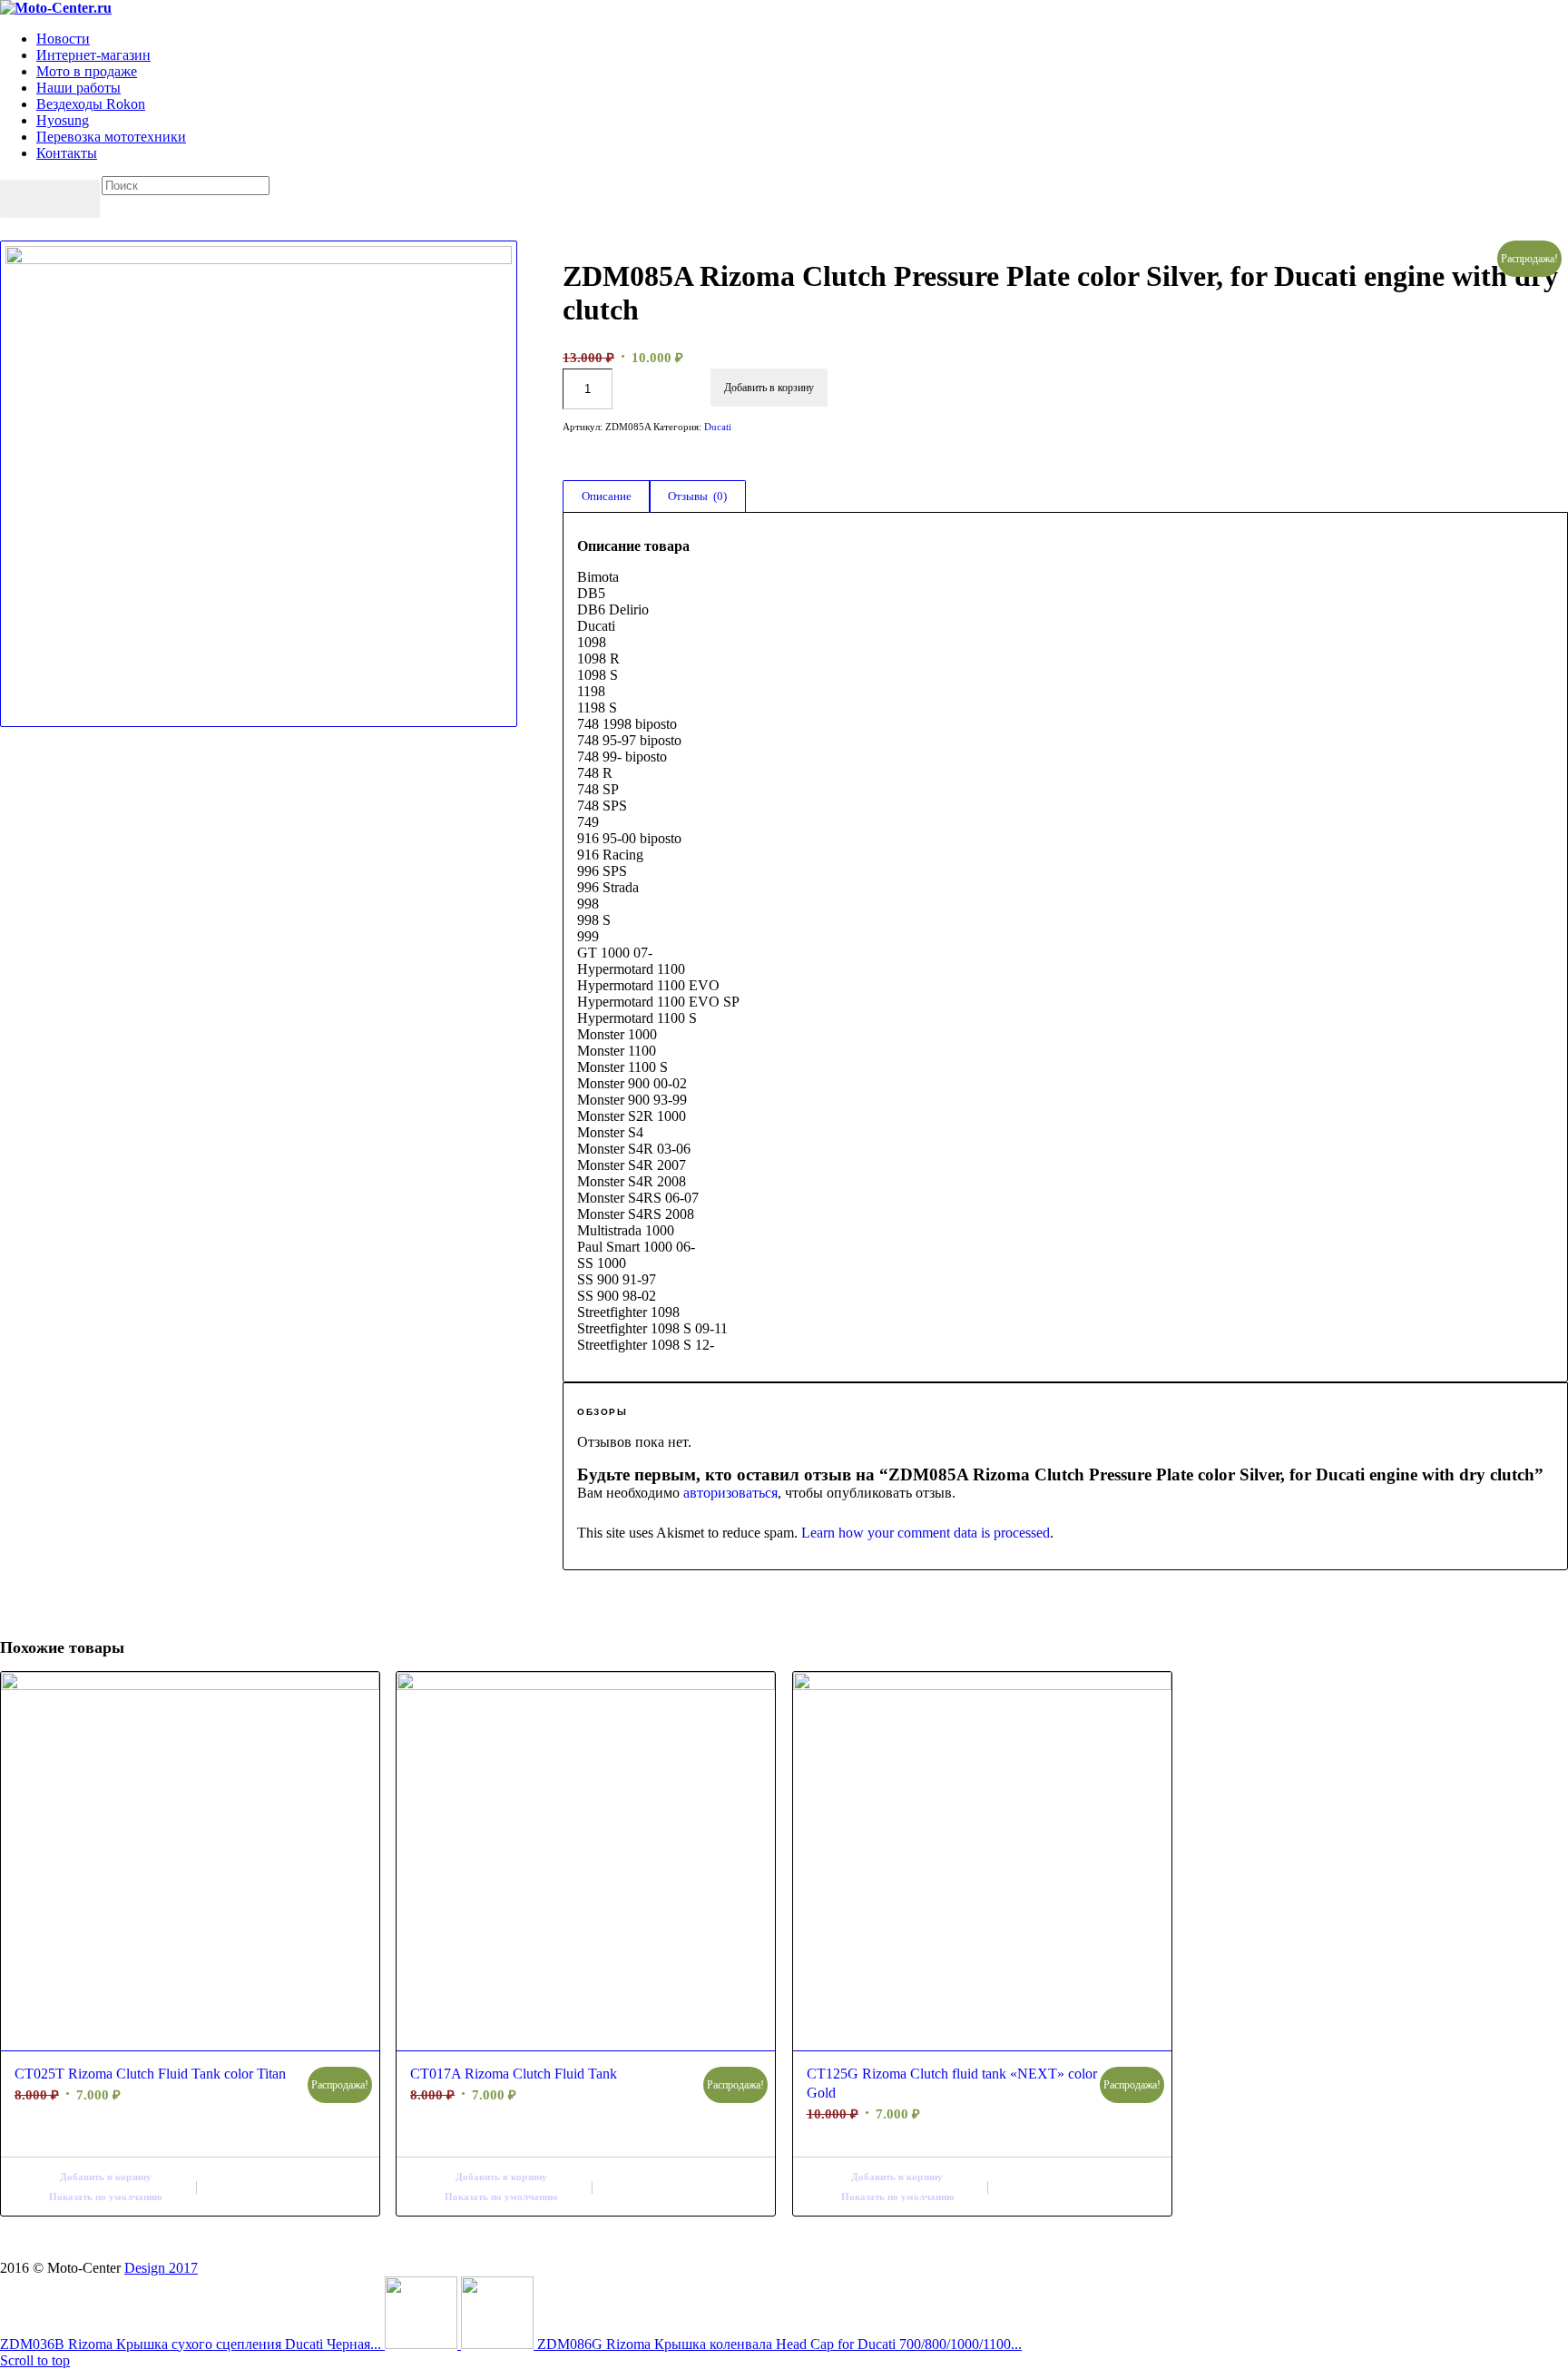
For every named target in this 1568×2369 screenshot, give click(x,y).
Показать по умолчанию (105, 2197)
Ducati (718, 427)
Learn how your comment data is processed (926, 1533)
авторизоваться (730, 1493)
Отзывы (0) (697, 496)
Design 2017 (161, 2268)
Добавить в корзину (769, 388)
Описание (607, 496)
